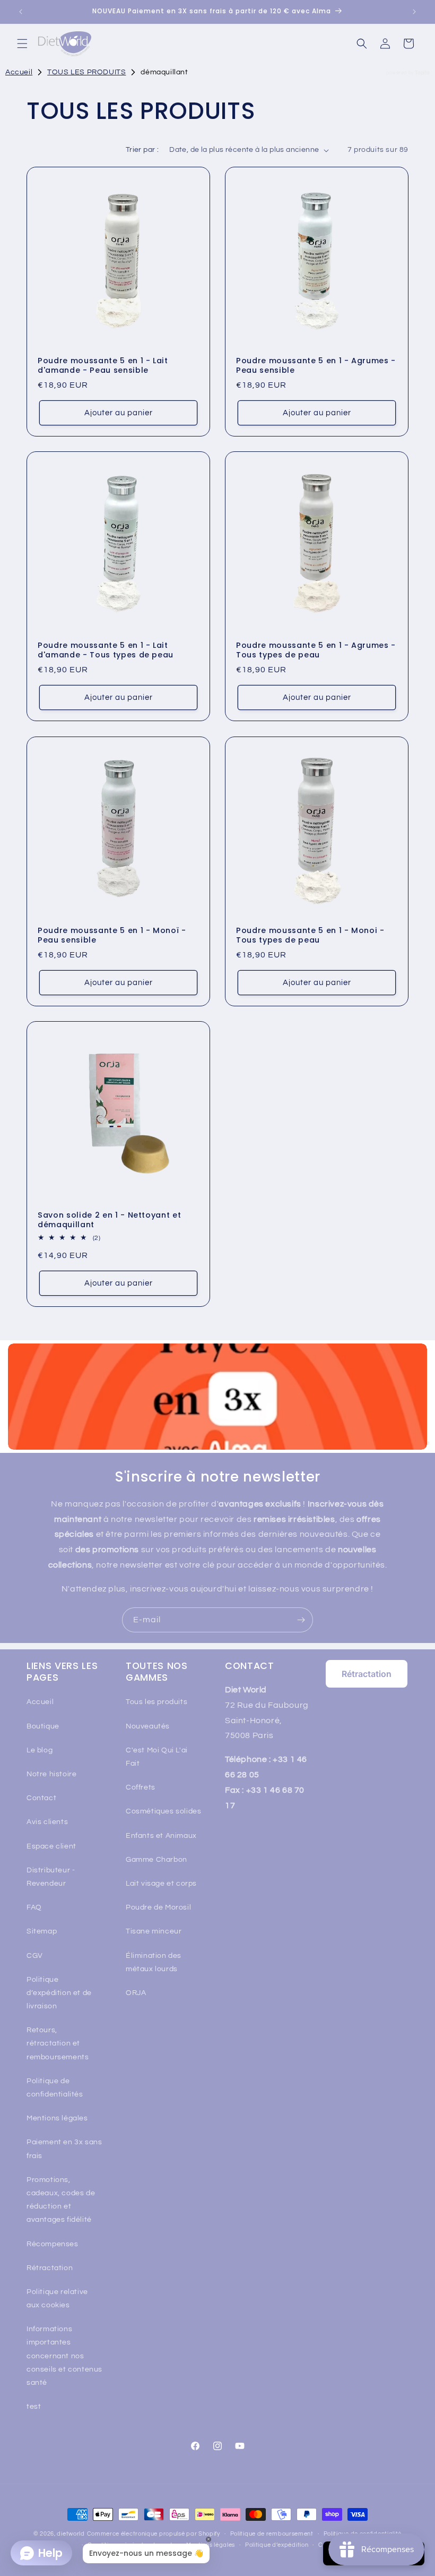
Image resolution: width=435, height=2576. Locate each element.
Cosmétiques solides (163, 1811)
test (34, 2407)
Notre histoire (51, 1774)
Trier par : (142, 150)
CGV (35, 1956)
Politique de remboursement (272, 2534)
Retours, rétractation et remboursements (58, 2043)
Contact (41, 1798)
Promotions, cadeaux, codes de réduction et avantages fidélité (61, 2200)
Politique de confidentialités (55, 2088)
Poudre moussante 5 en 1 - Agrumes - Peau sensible (316, 365)
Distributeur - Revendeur (51, 1877)
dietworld (71, 2534)
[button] (22, 44)
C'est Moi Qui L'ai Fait (157, 1757)
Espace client (51, 1846)
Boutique (43, 1726)
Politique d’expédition (277, 2545)
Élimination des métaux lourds (154, 1962)
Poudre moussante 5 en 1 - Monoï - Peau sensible (112, 935)
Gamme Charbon (156, 1860)
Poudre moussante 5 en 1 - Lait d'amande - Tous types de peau (106, 650)
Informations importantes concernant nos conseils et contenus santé (64, 2356)
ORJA (136, 1993)
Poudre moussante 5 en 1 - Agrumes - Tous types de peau (316, 650)
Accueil (40, 1702)
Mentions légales (57, 2118)
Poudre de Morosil (158, 1907)
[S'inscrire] (301, 1620)
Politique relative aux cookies (57, 2299)
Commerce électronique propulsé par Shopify (154, 2534)
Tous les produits (156, 1702)
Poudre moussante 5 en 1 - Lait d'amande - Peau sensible (103, 365)
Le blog (40, 1750)
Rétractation (50, 2268)
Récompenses (53, 2244)
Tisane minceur (154, 1931)
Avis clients (47, 1822)
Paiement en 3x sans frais (64, 2149)
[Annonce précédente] (21, 12)
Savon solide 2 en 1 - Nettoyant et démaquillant (109, 1220)
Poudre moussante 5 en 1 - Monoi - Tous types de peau (310, 935)
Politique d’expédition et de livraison (59, 1993)
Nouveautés (148, 1726)
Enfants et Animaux (161, 1836)
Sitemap (42, 1931)
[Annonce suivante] (414, 12)
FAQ (34, 1907)
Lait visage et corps (161, 1884)
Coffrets (141, 1787)
